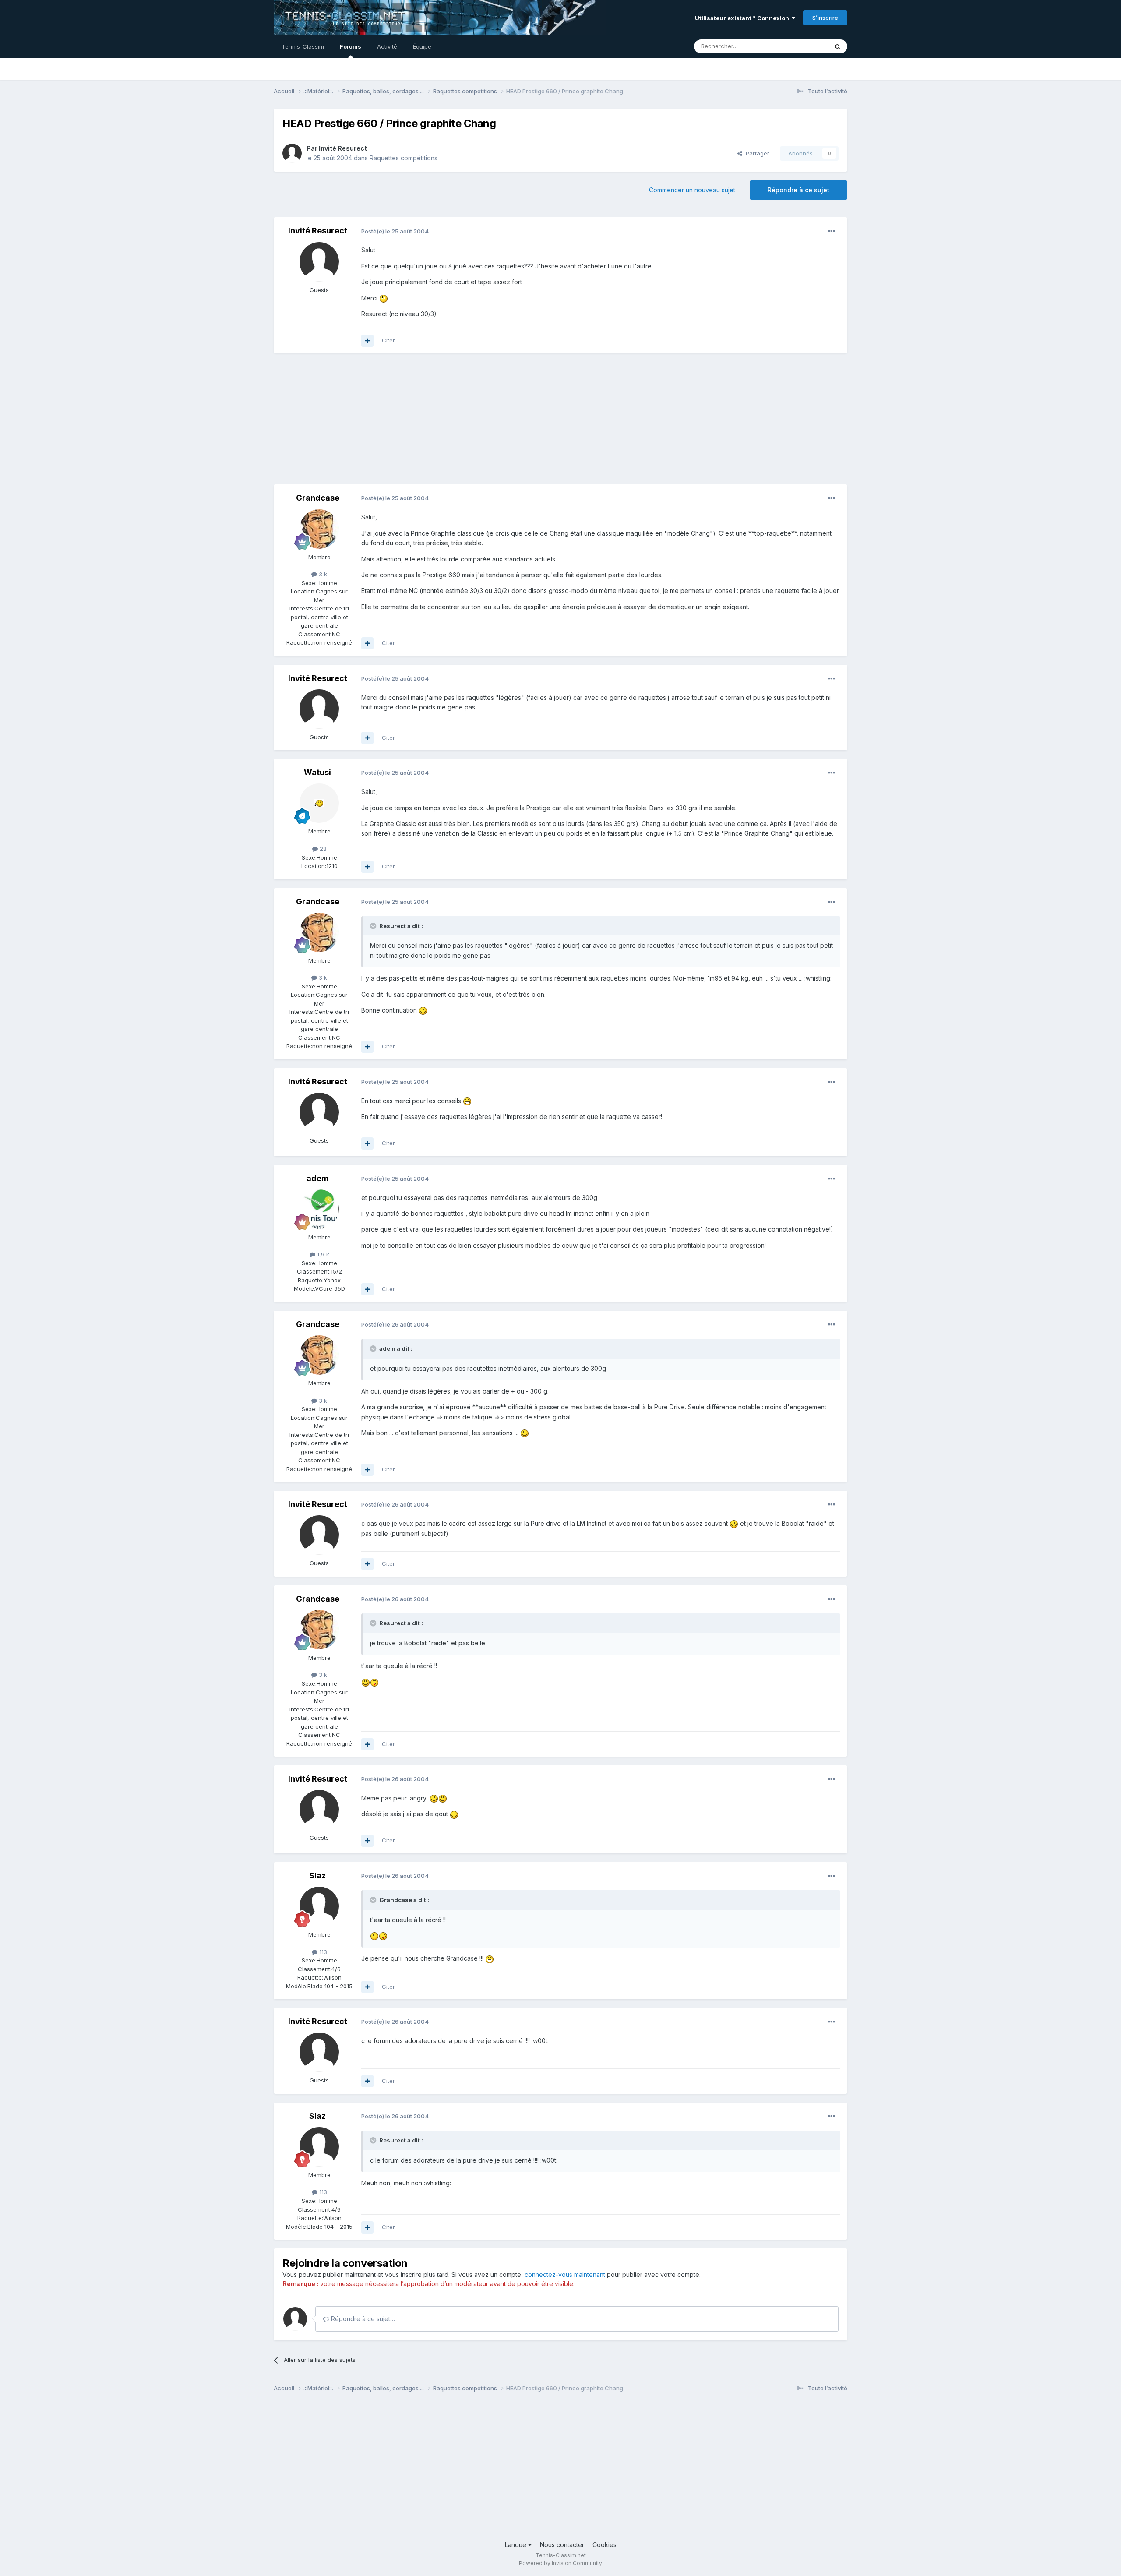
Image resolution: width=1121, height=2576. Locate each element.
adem (318, 1178)
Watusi (317, 772)
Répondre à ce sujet (798, 190)
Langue (516, 2545)
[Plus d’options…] (832, 231)
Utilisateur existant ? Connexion (743, 18)
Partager (756, 153)
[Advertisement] (433, 423)
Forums (351, 46)
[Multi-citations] (367, 341)
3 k (322, 574)
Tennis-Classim (303, 46)
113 (322, 1952)
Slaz (317, 1876)
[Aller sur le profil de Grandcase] (319, 529)
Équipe (422, 46)
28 (322, 849)
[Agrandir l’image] (384, 298)
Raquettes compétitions (404, 158)
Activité (387, 46)
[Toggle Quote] (374, 926)
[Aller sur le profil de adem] (319, 1209)
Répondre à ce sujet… (362, 2319)
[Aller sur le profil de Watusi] (319, 803)
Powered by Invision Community (560, 2563)
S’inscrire (825, 18)
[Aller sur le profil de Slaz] (319, 1906)
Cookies (605, 2545)
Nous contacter (562, 2545)
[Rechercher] (838, 46)
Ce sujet (805, 46)
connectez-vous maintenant (565, 2274)
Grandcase (318, 498)
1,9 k (322, 1254)
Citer (388, 340)
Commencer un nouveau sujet (692, 190)
